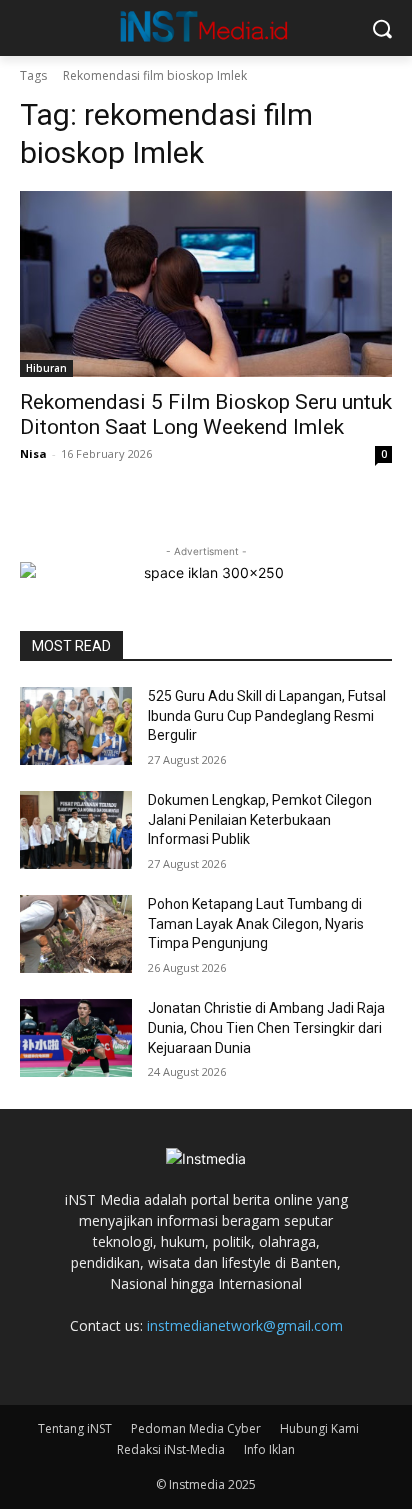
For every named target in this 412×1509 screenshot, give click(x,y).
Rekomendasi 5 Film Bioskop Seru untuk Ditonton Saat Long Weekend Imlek (206, 414)
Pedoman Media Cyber (196, 1428)
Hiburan (46, 368)
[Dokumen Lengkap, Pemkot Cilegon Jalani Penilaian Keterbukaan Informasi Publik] (76, 830)
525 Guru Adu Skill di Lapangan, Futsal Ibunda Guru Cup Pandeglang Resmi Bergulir (267, 715)
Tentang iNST (75, 1428)
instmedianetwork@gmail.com (245, 1325)
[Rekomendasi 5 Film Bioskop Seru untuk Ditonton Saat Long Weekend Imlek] (206, 284)
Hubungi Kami (319, 1428)
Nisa (33, 453)
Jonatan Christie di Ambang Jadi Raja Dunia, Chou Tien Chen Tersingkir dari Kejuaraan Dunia (266, 1027)
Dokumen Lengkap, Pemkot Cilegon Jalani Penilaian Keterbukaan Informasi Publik (260, 819)
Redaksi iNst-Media (171, 1449)
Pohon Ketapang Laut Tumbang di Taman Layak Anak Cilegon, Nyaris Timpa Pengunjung (256, 923)
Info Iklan (269, 1449)
